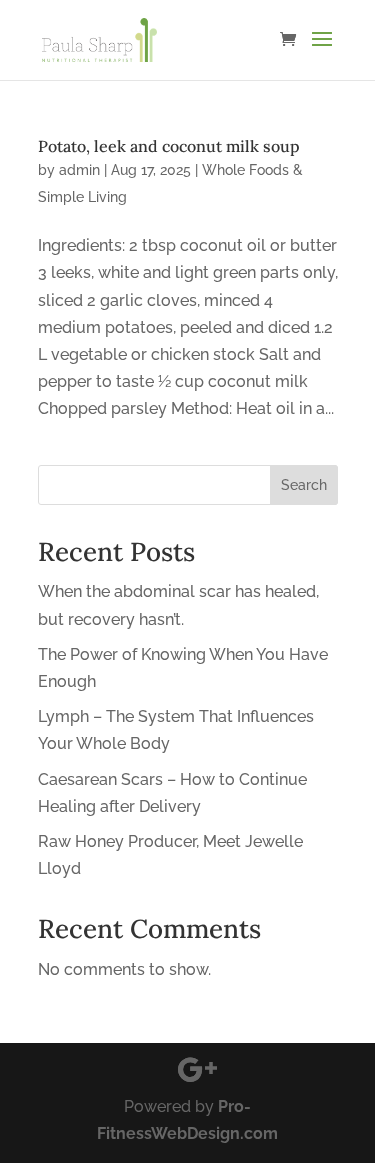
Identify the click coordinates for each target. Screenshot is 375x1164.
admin (79, 170)
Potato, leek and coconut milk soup (169, 146)
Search (304, 485)
